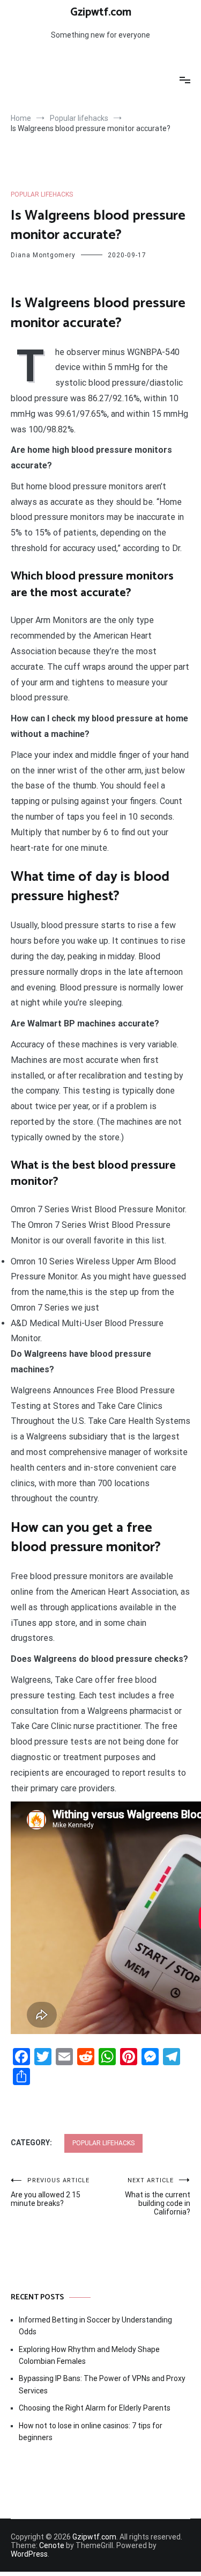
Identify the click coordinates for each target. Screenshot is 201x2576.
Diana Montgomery (43, 255)
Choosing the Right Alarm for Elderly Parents (95, 2408)
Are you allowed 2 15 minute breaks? (50, 2192)
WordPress (29, 2554)
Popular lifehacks (42, 194)
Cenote (52, 2545)
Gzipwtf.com (101, 12)
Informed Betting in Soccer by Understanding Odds (95, 2326)
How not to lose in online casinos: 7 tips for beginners (91, 2432)
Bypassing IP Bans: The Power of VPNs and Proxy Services (102, 2384)
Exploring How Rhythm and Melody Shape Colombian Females (89, 2355)
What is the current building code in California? (158, 2197)
